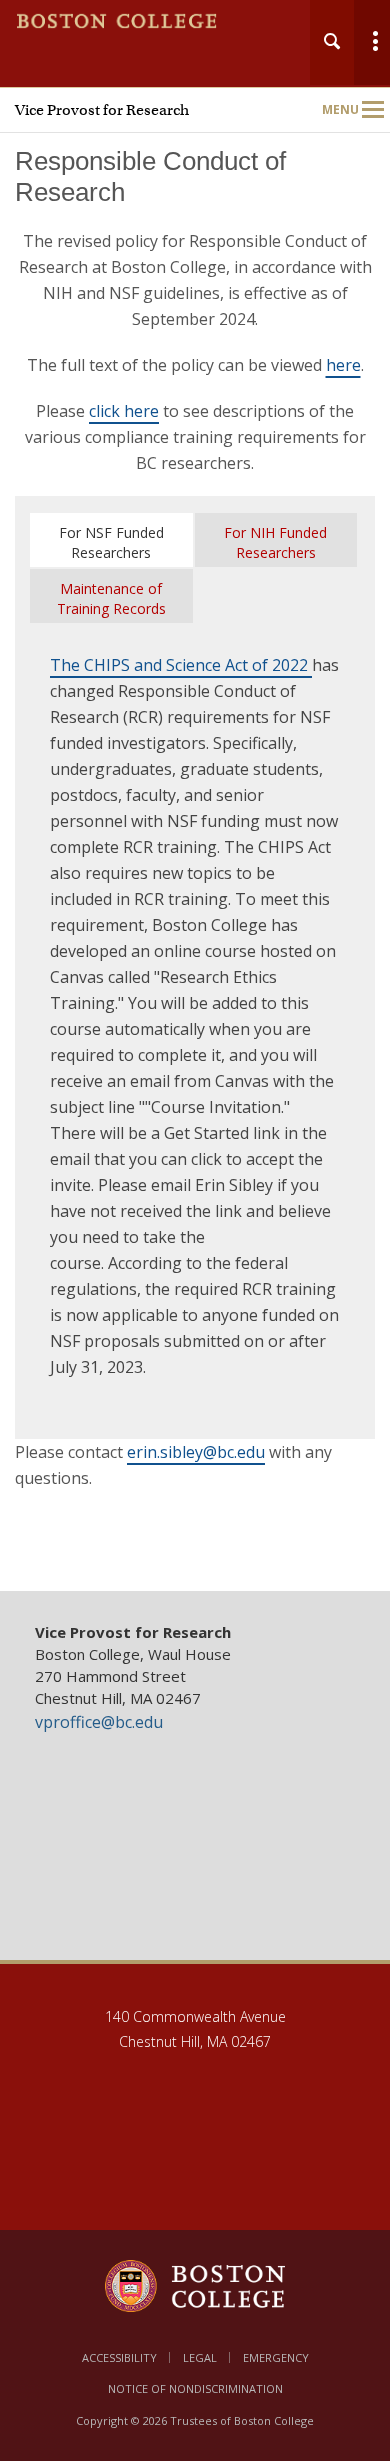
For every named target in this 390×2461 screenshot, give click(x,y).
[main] (195, 853)
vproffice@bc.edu (99, 1722)
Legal (200, 2357)
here (343, 365)
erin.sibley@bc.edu (196, 1452)
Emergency (276, 2357)
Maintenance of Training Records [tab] (111, 598)
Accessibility (119, 2357)
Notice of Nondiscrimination (195, 2388)
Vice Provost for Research (102, 110)
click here (124, 411)
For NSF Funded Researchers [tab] (111, 542)
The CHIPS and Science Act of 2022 (181, 665)
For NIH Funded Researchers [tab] (275, 542)
